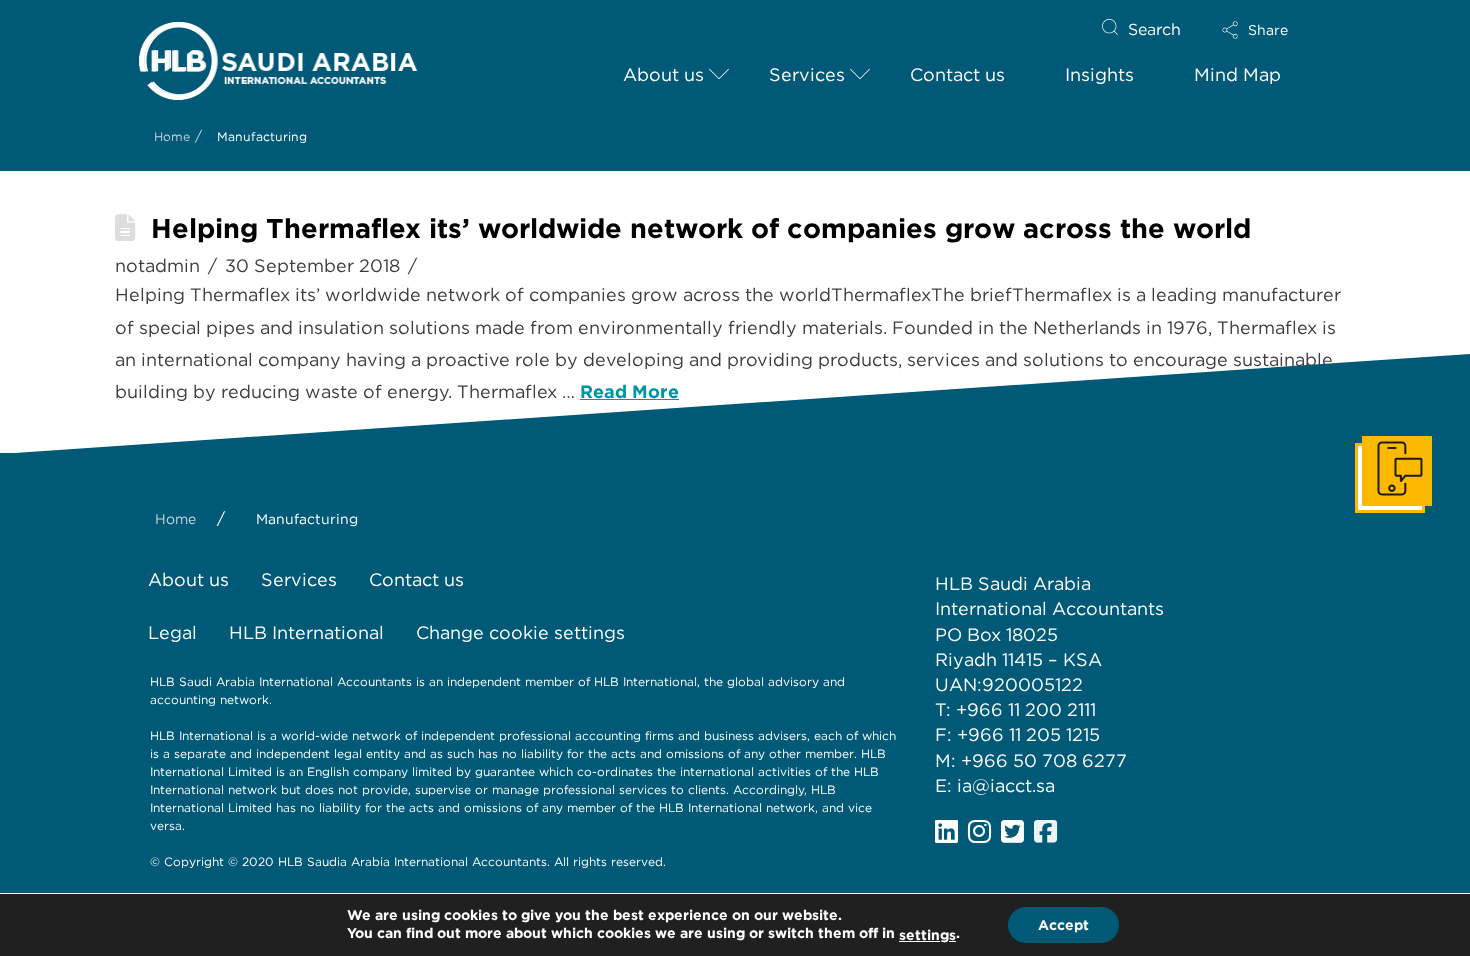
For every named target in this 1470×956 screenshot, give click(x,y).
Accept (1063, 925)
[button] (1272, 30)
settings (927, 935)
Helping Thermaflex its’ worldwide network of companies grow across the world (701, 228)
